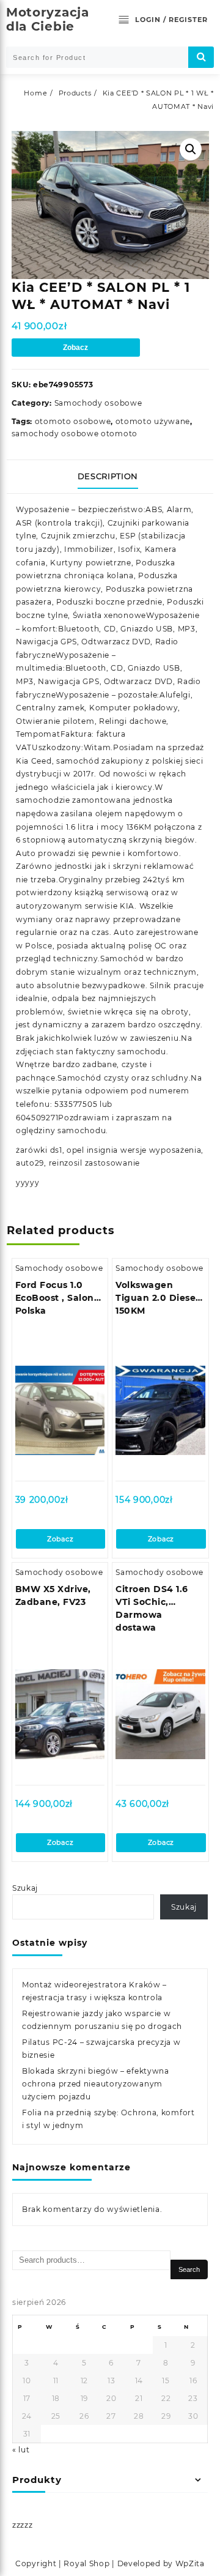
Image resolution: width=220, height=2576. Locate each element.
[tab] (110, 477)
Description (108, 476)
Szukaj (25, 1888)
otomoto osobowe (73, 421)
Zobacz (75, 348)
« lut (21, 2450)
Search (189, 2269)
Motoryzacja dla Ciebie (48, 19)
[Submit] (201, 57)
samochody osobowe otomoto (75, 434)
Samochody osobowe (98, 403)
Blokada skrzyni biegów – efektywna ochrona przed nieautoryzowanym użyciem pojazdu (96, 2084)
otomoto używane (153, 421)
